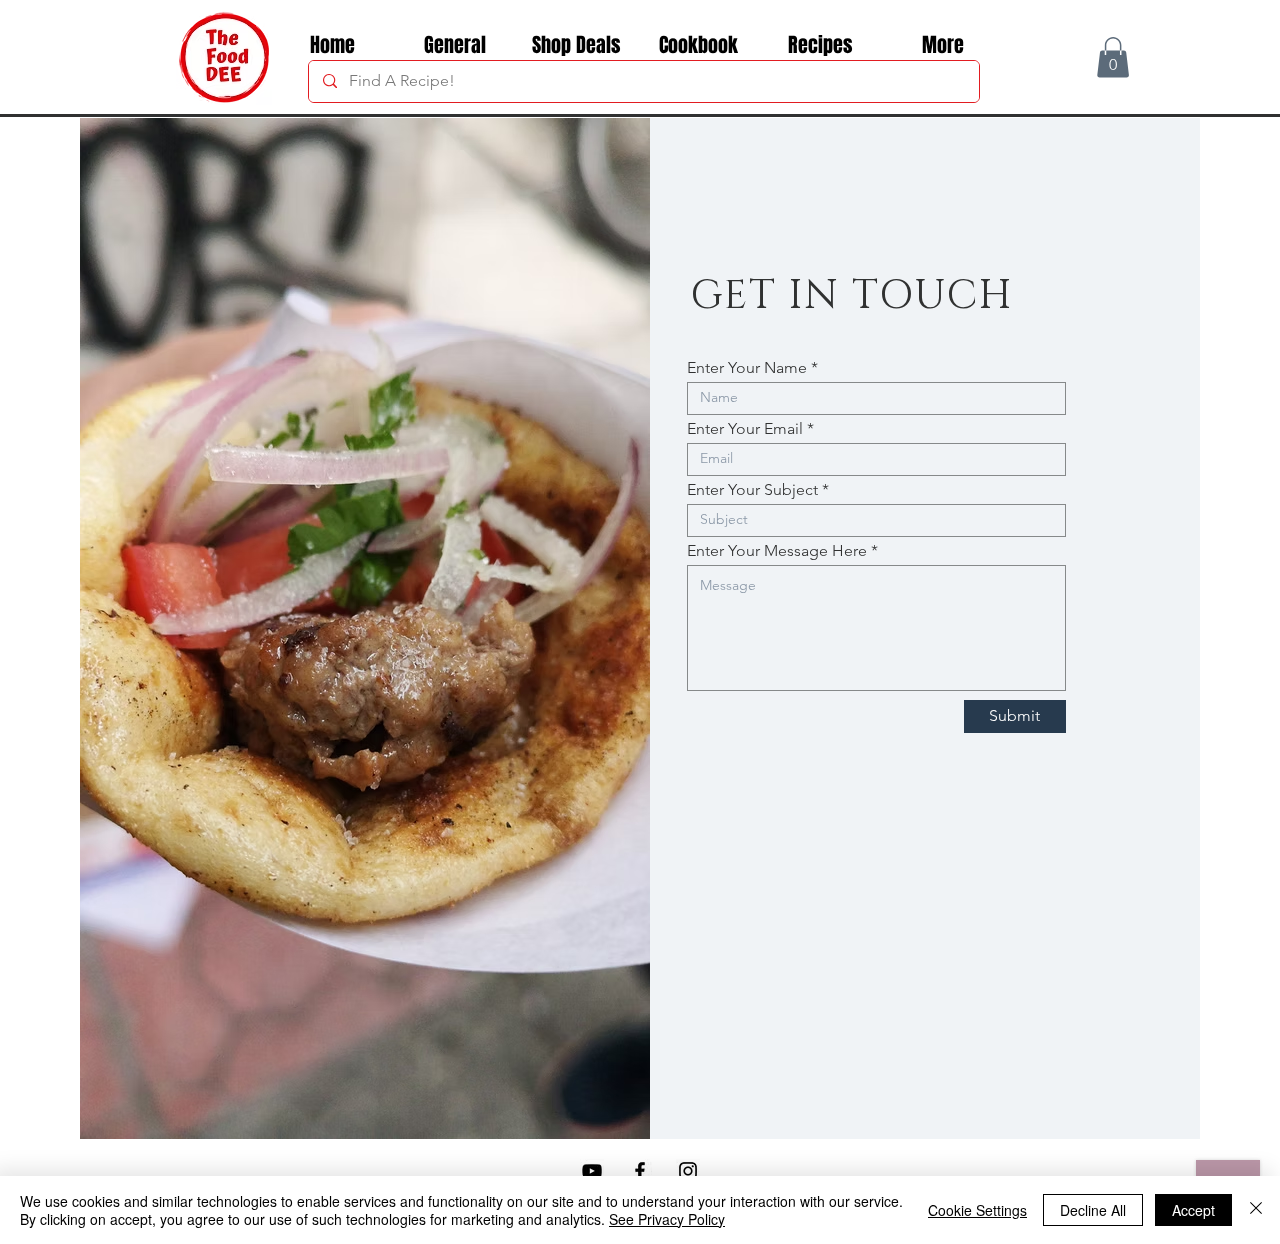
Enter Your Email (745, 429)
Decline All (1093, 1210)
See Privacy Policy (667, 1219)
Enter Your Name (747, 368)
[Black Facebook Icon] (640, 1171)
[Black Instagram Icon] (688, 1171)
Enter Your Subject (752, 490)
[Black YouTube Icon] (592, 1171)
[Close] (1256, 1210)
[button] (1113, 57)
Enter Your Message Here (777, 551)
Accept (1193, 1210)
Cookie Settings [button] (977, 1210)
